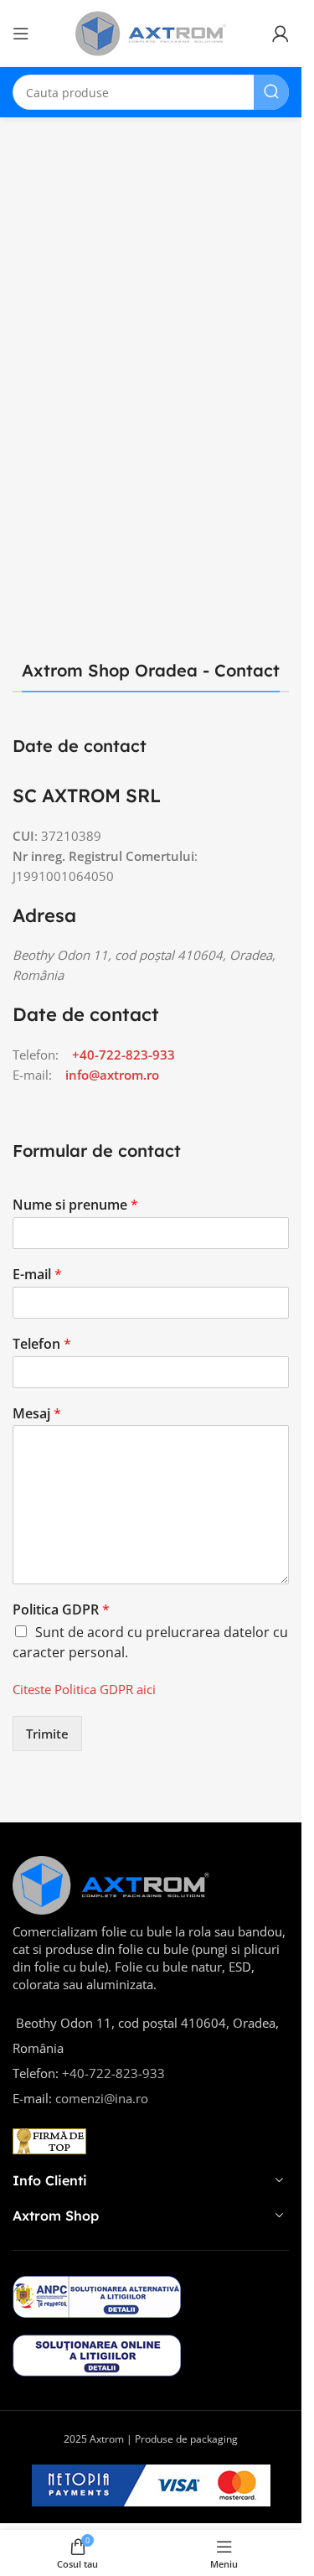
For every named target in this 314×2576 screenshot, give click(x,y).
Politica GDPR (61, 1610)
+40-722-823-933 (124, 1055)
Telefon (42, 1344)
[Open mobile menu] (21, 34)
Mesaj (37, 1414)
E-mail (37, 1275)
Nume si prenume (75, 1205)
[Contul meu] (281, 34)
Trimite (47, 1734)
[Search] (271, 92)
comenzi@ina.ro (100, 2098)
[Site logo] (151, 32)
